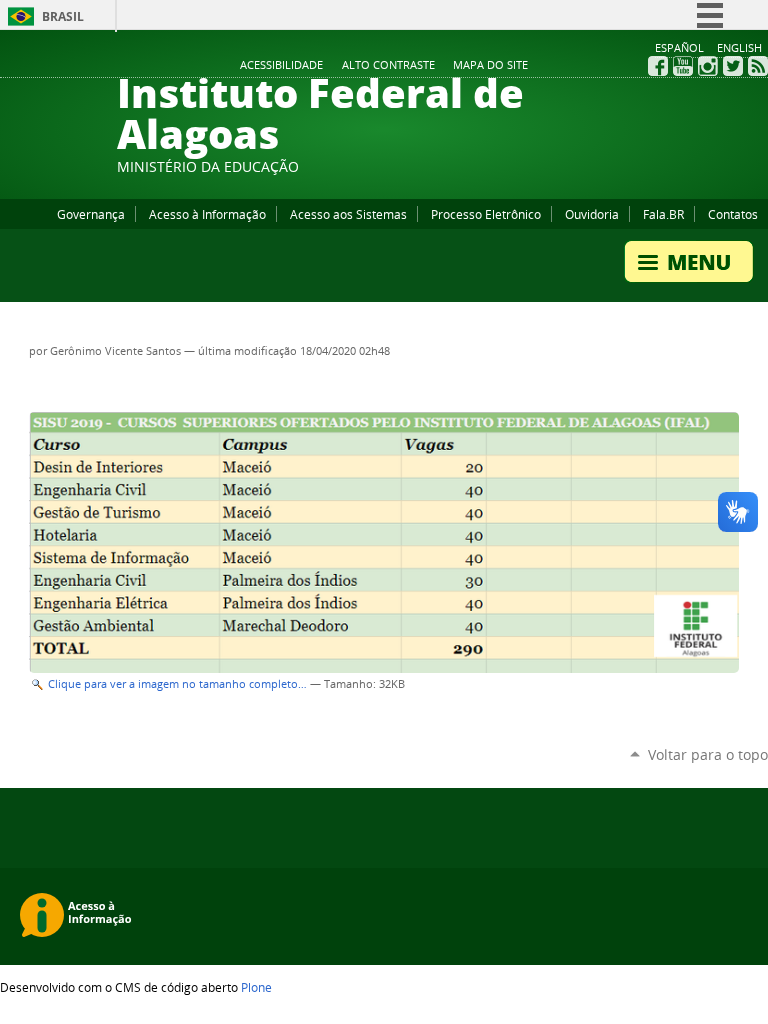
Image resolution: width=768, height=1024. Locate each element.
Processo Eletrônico (486, 214)
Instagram (708, 66)
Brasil (63, 16)
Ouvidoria (592, 214)
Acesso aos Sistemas (348, 214)
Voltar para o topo (708, 754)
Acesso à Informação (207, 214)
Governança (91, 214)
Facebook (658, 66)
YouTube (683, 66)
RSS (758, 66)
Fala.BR (663, 214)
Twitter (733, 66)
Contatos (733, 214)
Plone (256, 987)
